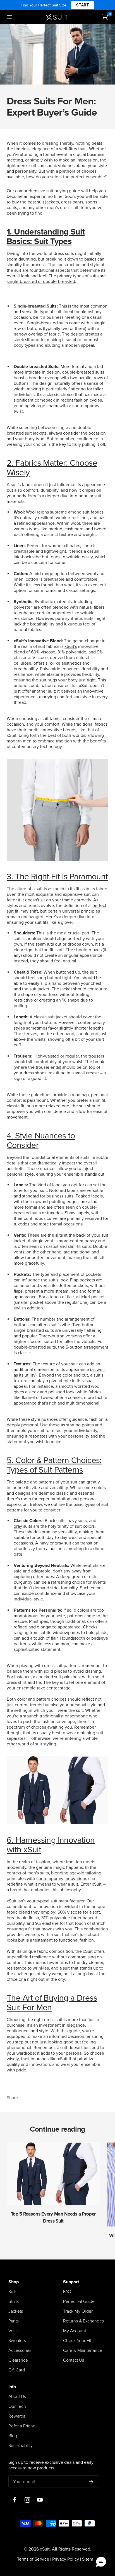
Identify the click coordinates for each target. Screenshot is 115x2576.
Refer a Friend (22, 2426)
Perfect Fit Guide (79, 2301)
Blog (13, 2436)
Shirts (14, 2301)
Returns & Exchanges (83, 2321)
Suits (13, 2292)
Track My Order (78, 2311)
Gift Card (17, 2370)
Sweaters (17, 2341)
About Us (17, 2397)
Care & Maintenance (83, 2350)
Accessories (20, 2350)
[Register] (91, 2482)
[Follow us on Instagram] (27, 2500)
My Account (75, 2331)
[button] (101, 2562)
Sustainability (21, 2446)
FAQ (67, 2292)
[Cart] (105, 17)
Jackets (16, 2311)
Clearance (18, 2360)
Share (12, 2098)
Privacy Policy (66, 2559)
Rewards (17, 2416)
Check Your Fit (77, 2341)
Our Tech (17, 2406)
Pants (14, 2321)
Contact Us (74, 2360)
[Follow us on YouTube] (40, 2500)
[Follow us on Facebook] (15, 2500)
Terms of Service (33, 2559)
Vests (13, 2331)
